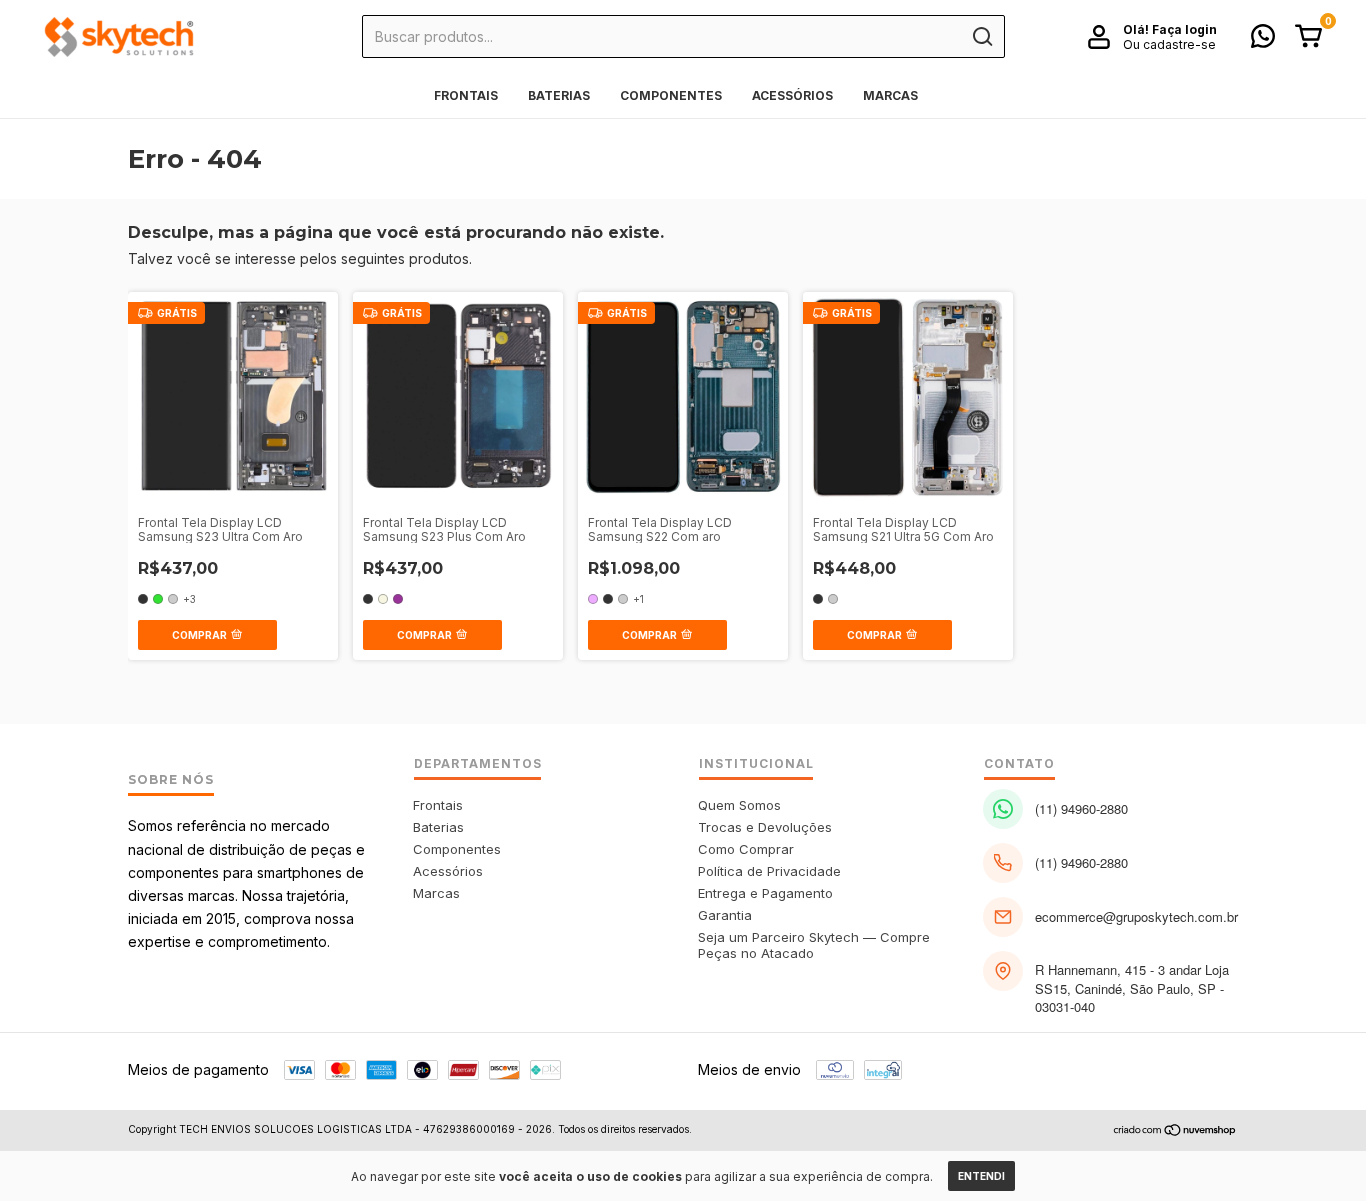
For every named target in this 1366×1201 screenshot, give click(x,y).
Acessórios (792, 95)
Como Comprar (746, 849)
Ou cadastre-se (1169, 44)
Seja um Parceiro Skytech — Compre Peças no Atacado (814, 945)
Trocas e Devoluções (765, 827)
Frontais (466, 95)
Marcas (890, 95)
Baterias (559, 95)
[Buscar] (981, 37)
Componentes (671, 95)
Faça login (1184, 29)
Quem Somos (739, 805)
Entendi (981, 1176)
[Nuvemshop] (1175, 1131)
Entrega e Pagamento (765, 893)
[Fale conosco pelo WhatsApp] (1263, 40)
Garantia (725, 915)
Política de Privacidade (769, 871)
